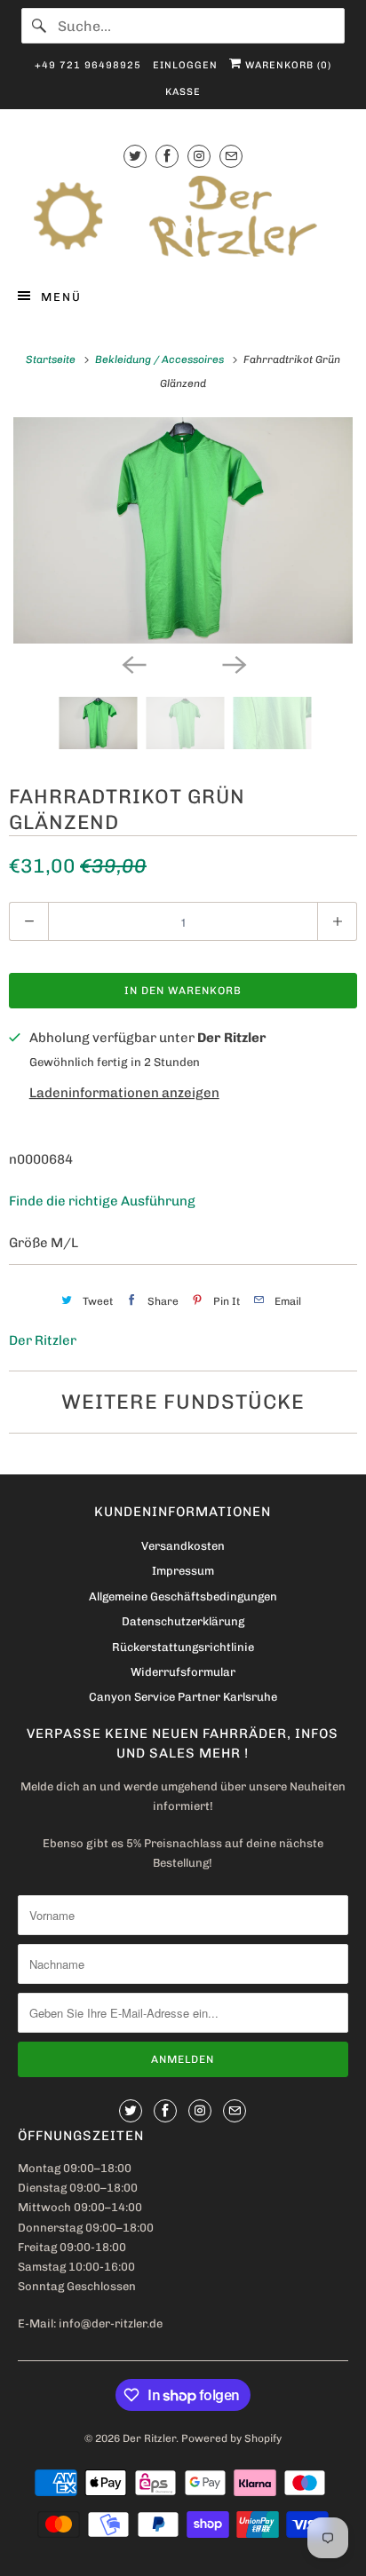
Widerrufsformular (183, 1672)
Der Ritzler (43, 1340)
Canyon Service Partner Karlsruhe (183, 1697)
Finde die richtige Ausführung (102, 1201)
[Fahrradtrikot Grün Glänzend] (183, 530)
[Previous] (133, 663)
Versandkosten (183, 1546)
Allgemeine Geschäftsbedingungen (183, 1596)
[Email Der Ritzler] (231, 156)
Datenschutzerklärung (183, 1621)
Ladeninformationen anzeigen (124, 1093)
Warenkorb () (286, 65)
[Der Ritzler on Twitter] (135, 156)
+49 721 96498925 (88, 65)
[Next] (233, 663)
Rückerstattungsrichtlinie (183, 1647)
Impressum (183, 1571)
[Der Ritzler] (183, 216)
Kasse (183, 92)
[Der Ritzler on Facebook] (167, 156)
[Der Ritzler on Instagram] (199, 156)
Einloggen (185, 65)
